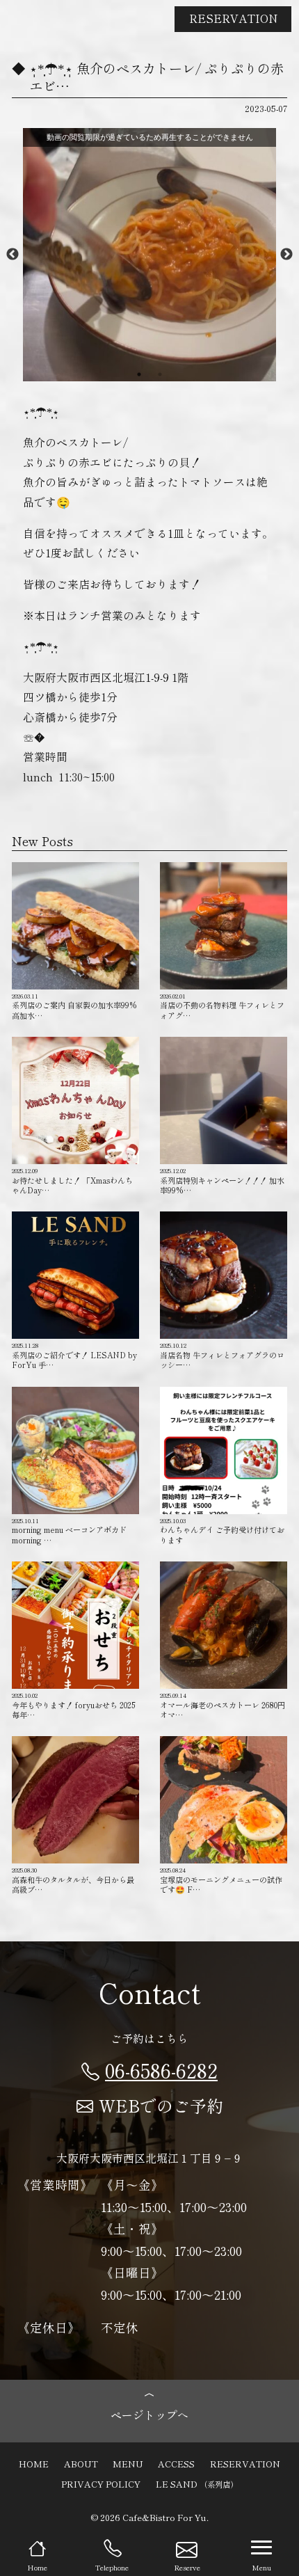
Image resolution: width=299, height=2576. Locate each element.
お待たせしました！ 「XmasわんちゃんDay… (72, 1180)
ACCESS (176, 2464)
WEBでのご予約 (161, 2105)
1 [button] (139, 374)
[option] (149, 255)
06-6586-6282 (161, 2070)
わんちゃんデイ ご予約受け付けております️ (222, 1531)
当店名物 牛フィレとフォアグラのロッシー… (222, 1355)
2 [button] (160, 374)
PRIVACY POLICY (101, 2484)
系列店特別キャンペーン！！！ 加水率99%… (222, 1180)
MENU (128, 2464)
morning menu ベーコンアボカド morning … (73, 1531)
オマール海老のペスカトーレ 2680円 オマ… (223, 1705)
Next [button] (286, 255)
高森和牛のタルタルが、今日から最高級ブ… (73, 1880)
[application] (149, 255)
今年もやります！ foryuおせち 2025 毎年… (73, 1705)
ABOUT (81, 2464)
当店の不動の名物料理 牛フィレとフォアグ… (222, 1006)
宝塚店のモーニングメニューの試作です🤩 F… (221, 1880)
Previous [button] (13, 255)
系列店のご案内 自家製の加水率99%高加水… (74, 1006)
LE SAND (197, 2484)
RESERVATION (233, 18)
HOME (34, 2464)
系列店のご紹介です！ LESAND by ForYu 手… (74, 1355)
